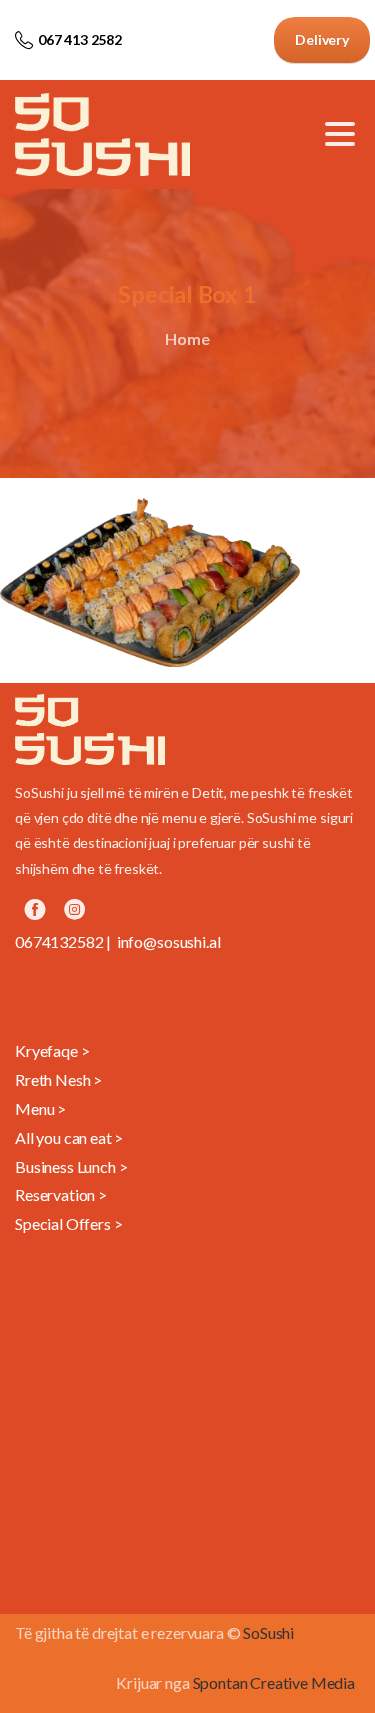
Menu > (40, 1108)
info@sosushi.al (169, 941)
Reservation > (61, 1194)
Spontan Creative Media (274, 1682)
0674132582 (59, 941)
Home (187, 338)
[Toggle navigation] (340, 134)
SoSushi (268, 1632)
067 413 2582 (80, 39)
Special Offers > (68, 1223)
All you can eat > (69, 1137)
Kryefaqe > (52, 1050)
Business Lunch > (71, 1166)
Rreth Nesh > (58, 1079)
